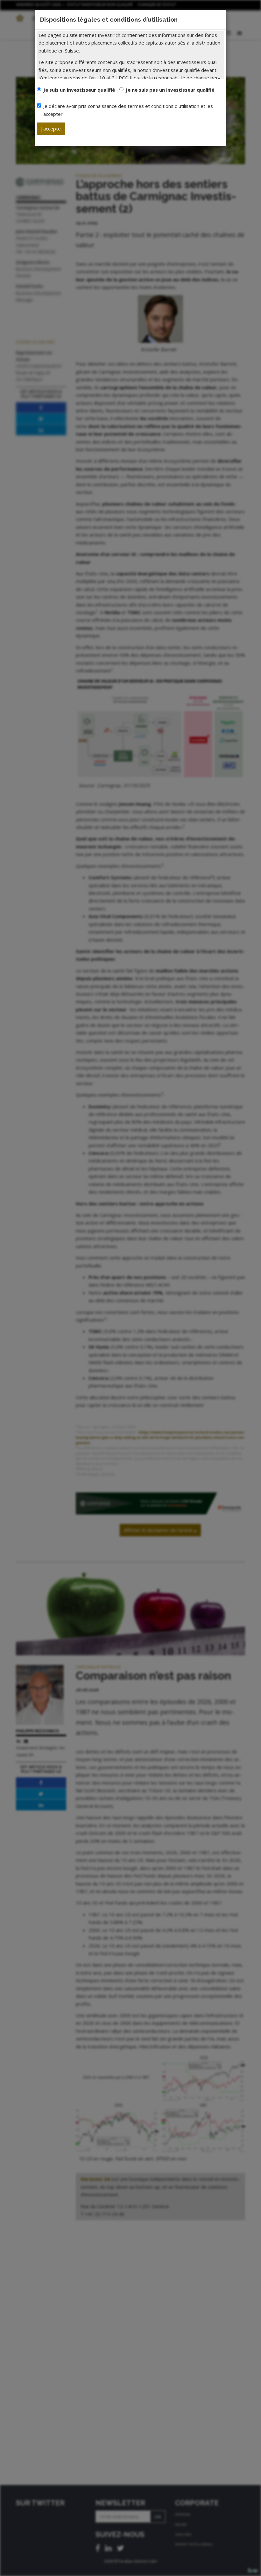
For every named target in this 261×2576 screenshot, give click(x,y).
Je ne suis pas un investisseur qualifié (170, 90)
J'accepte (51, 129)
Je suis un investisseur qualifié (79, 90)
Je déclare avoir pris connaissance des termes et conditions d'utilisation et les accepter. (128, 110)
